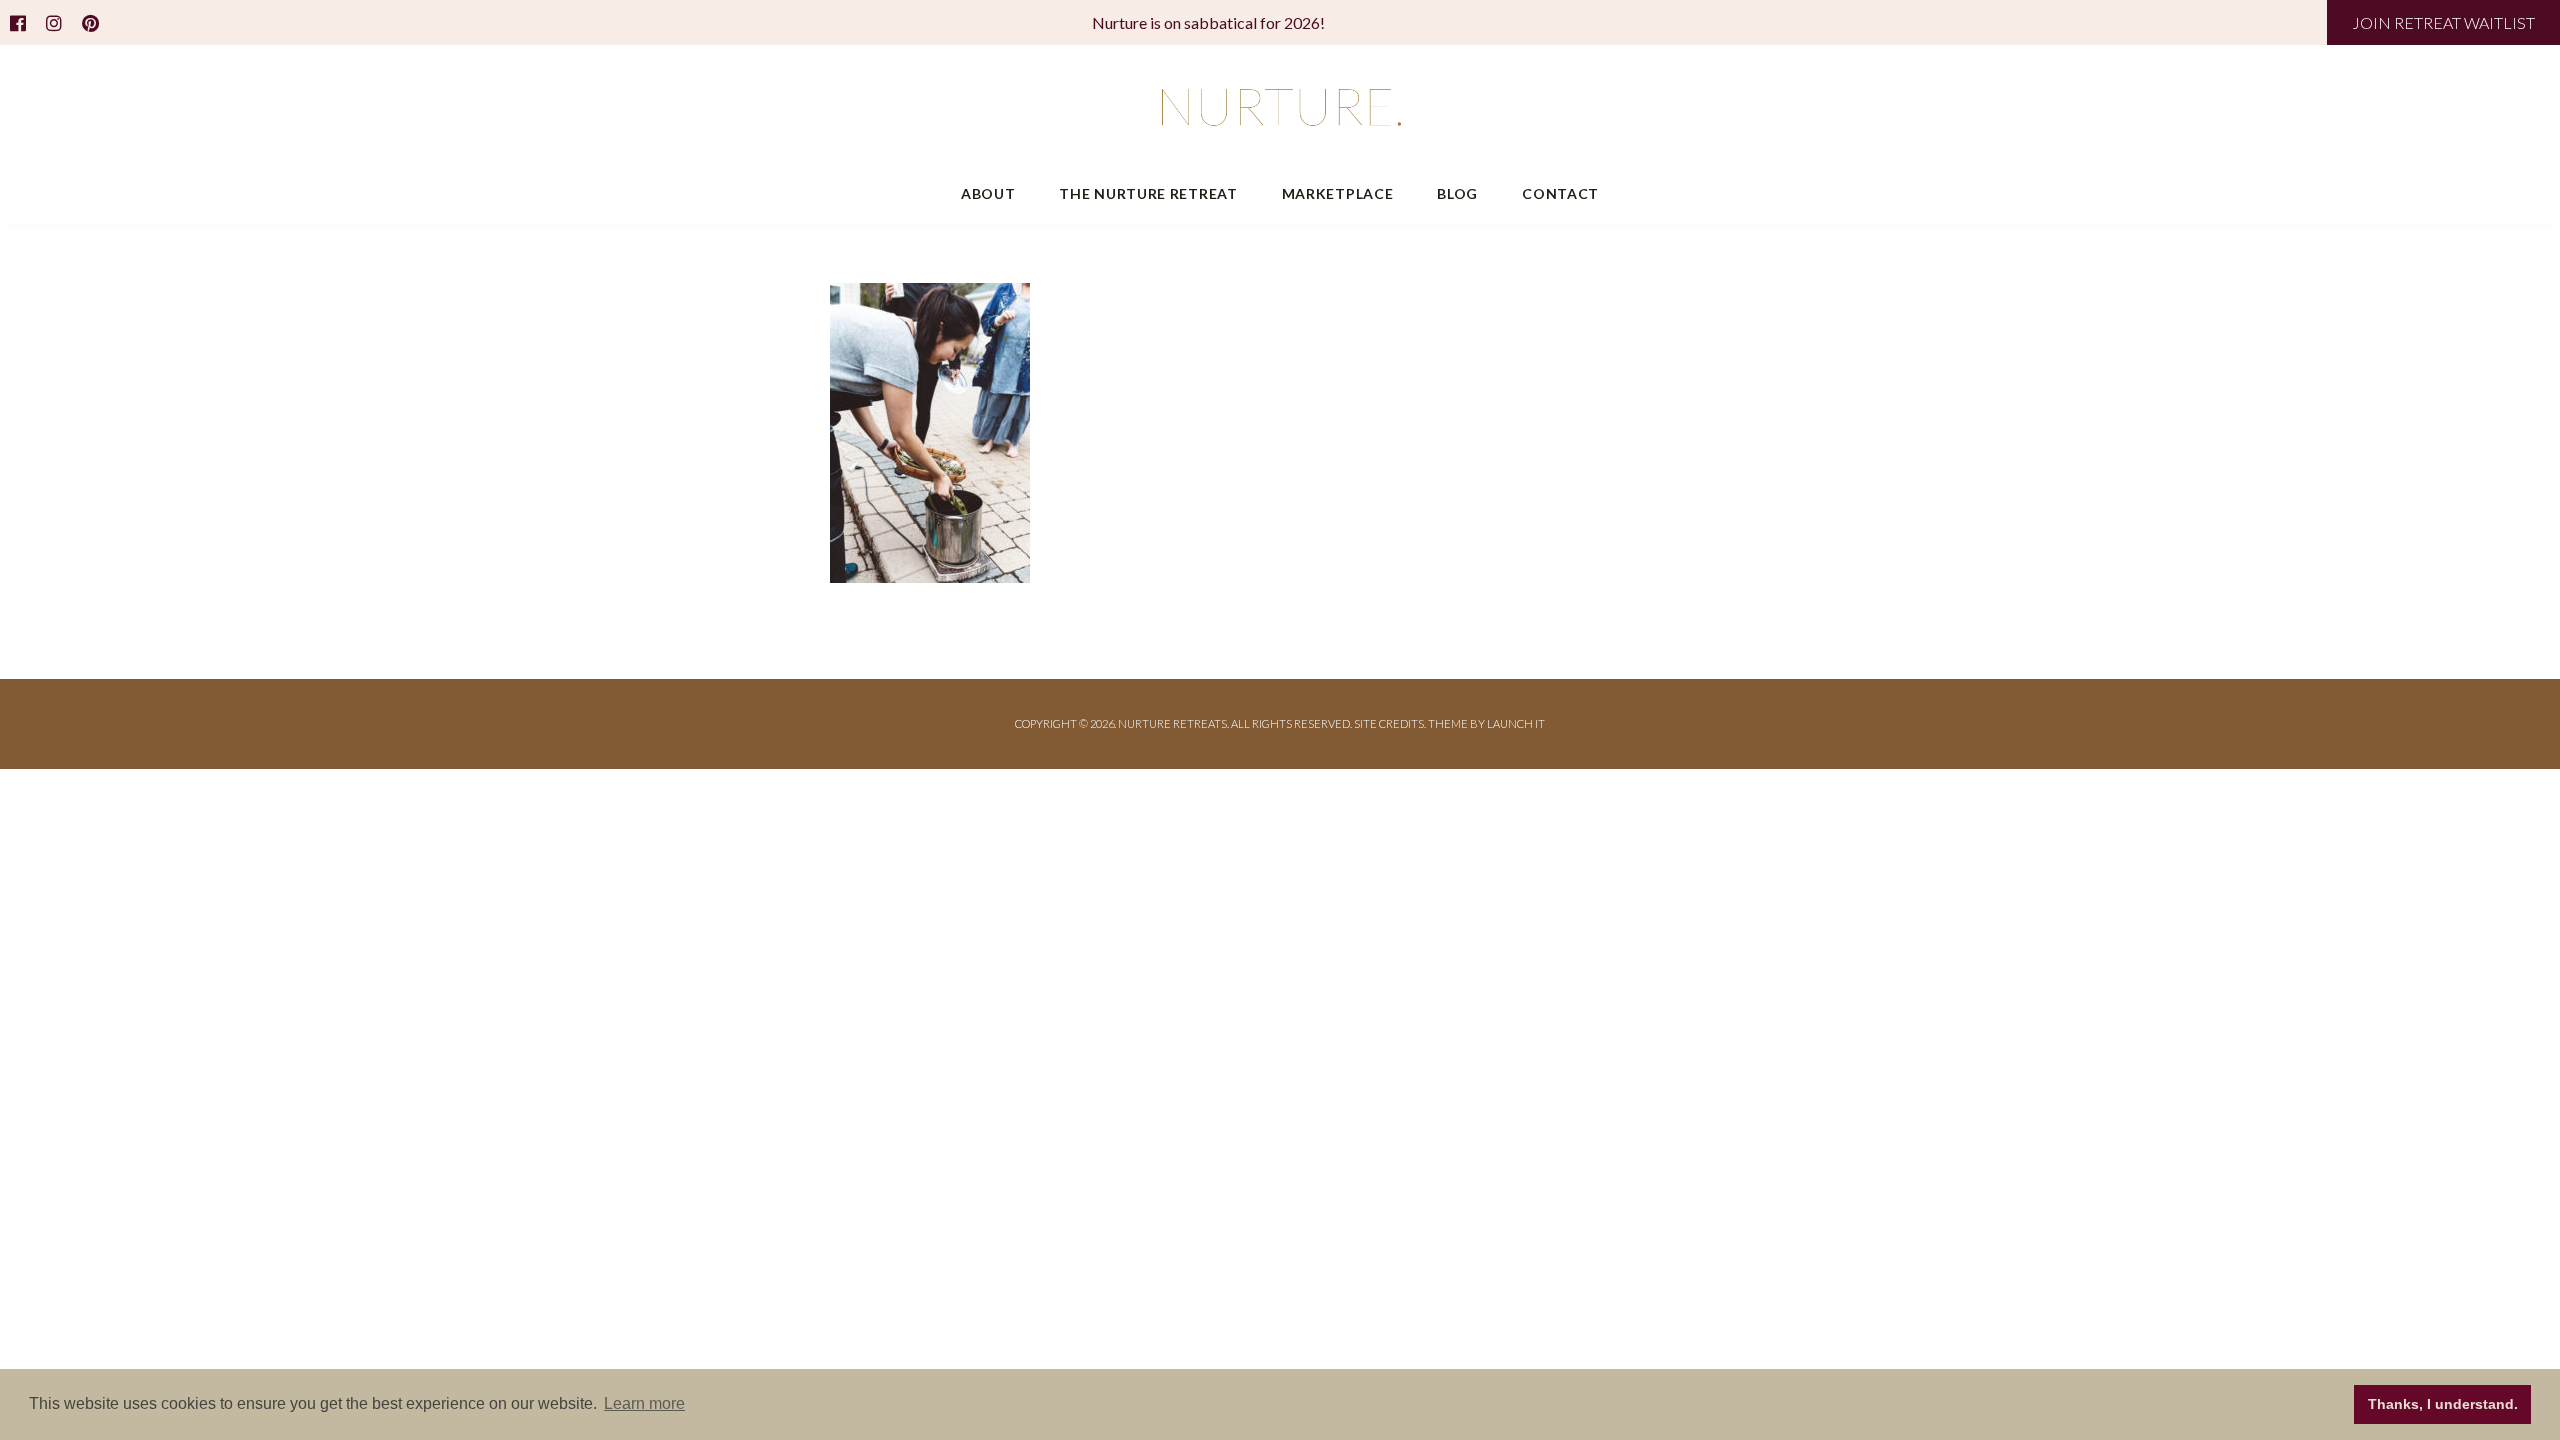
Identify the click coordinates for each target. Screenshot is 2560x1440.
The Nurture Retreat (1148, 193)
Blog (1457, 193)
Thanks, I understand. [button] (2443, 1404)
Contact (1560, 193)
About (988, 193)
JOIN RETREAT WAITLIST (2443, 22)
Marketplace (1338, 193)
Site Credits (1389, 723)
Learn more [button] (644, 1403)
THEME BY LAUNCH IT (1486, 723)
